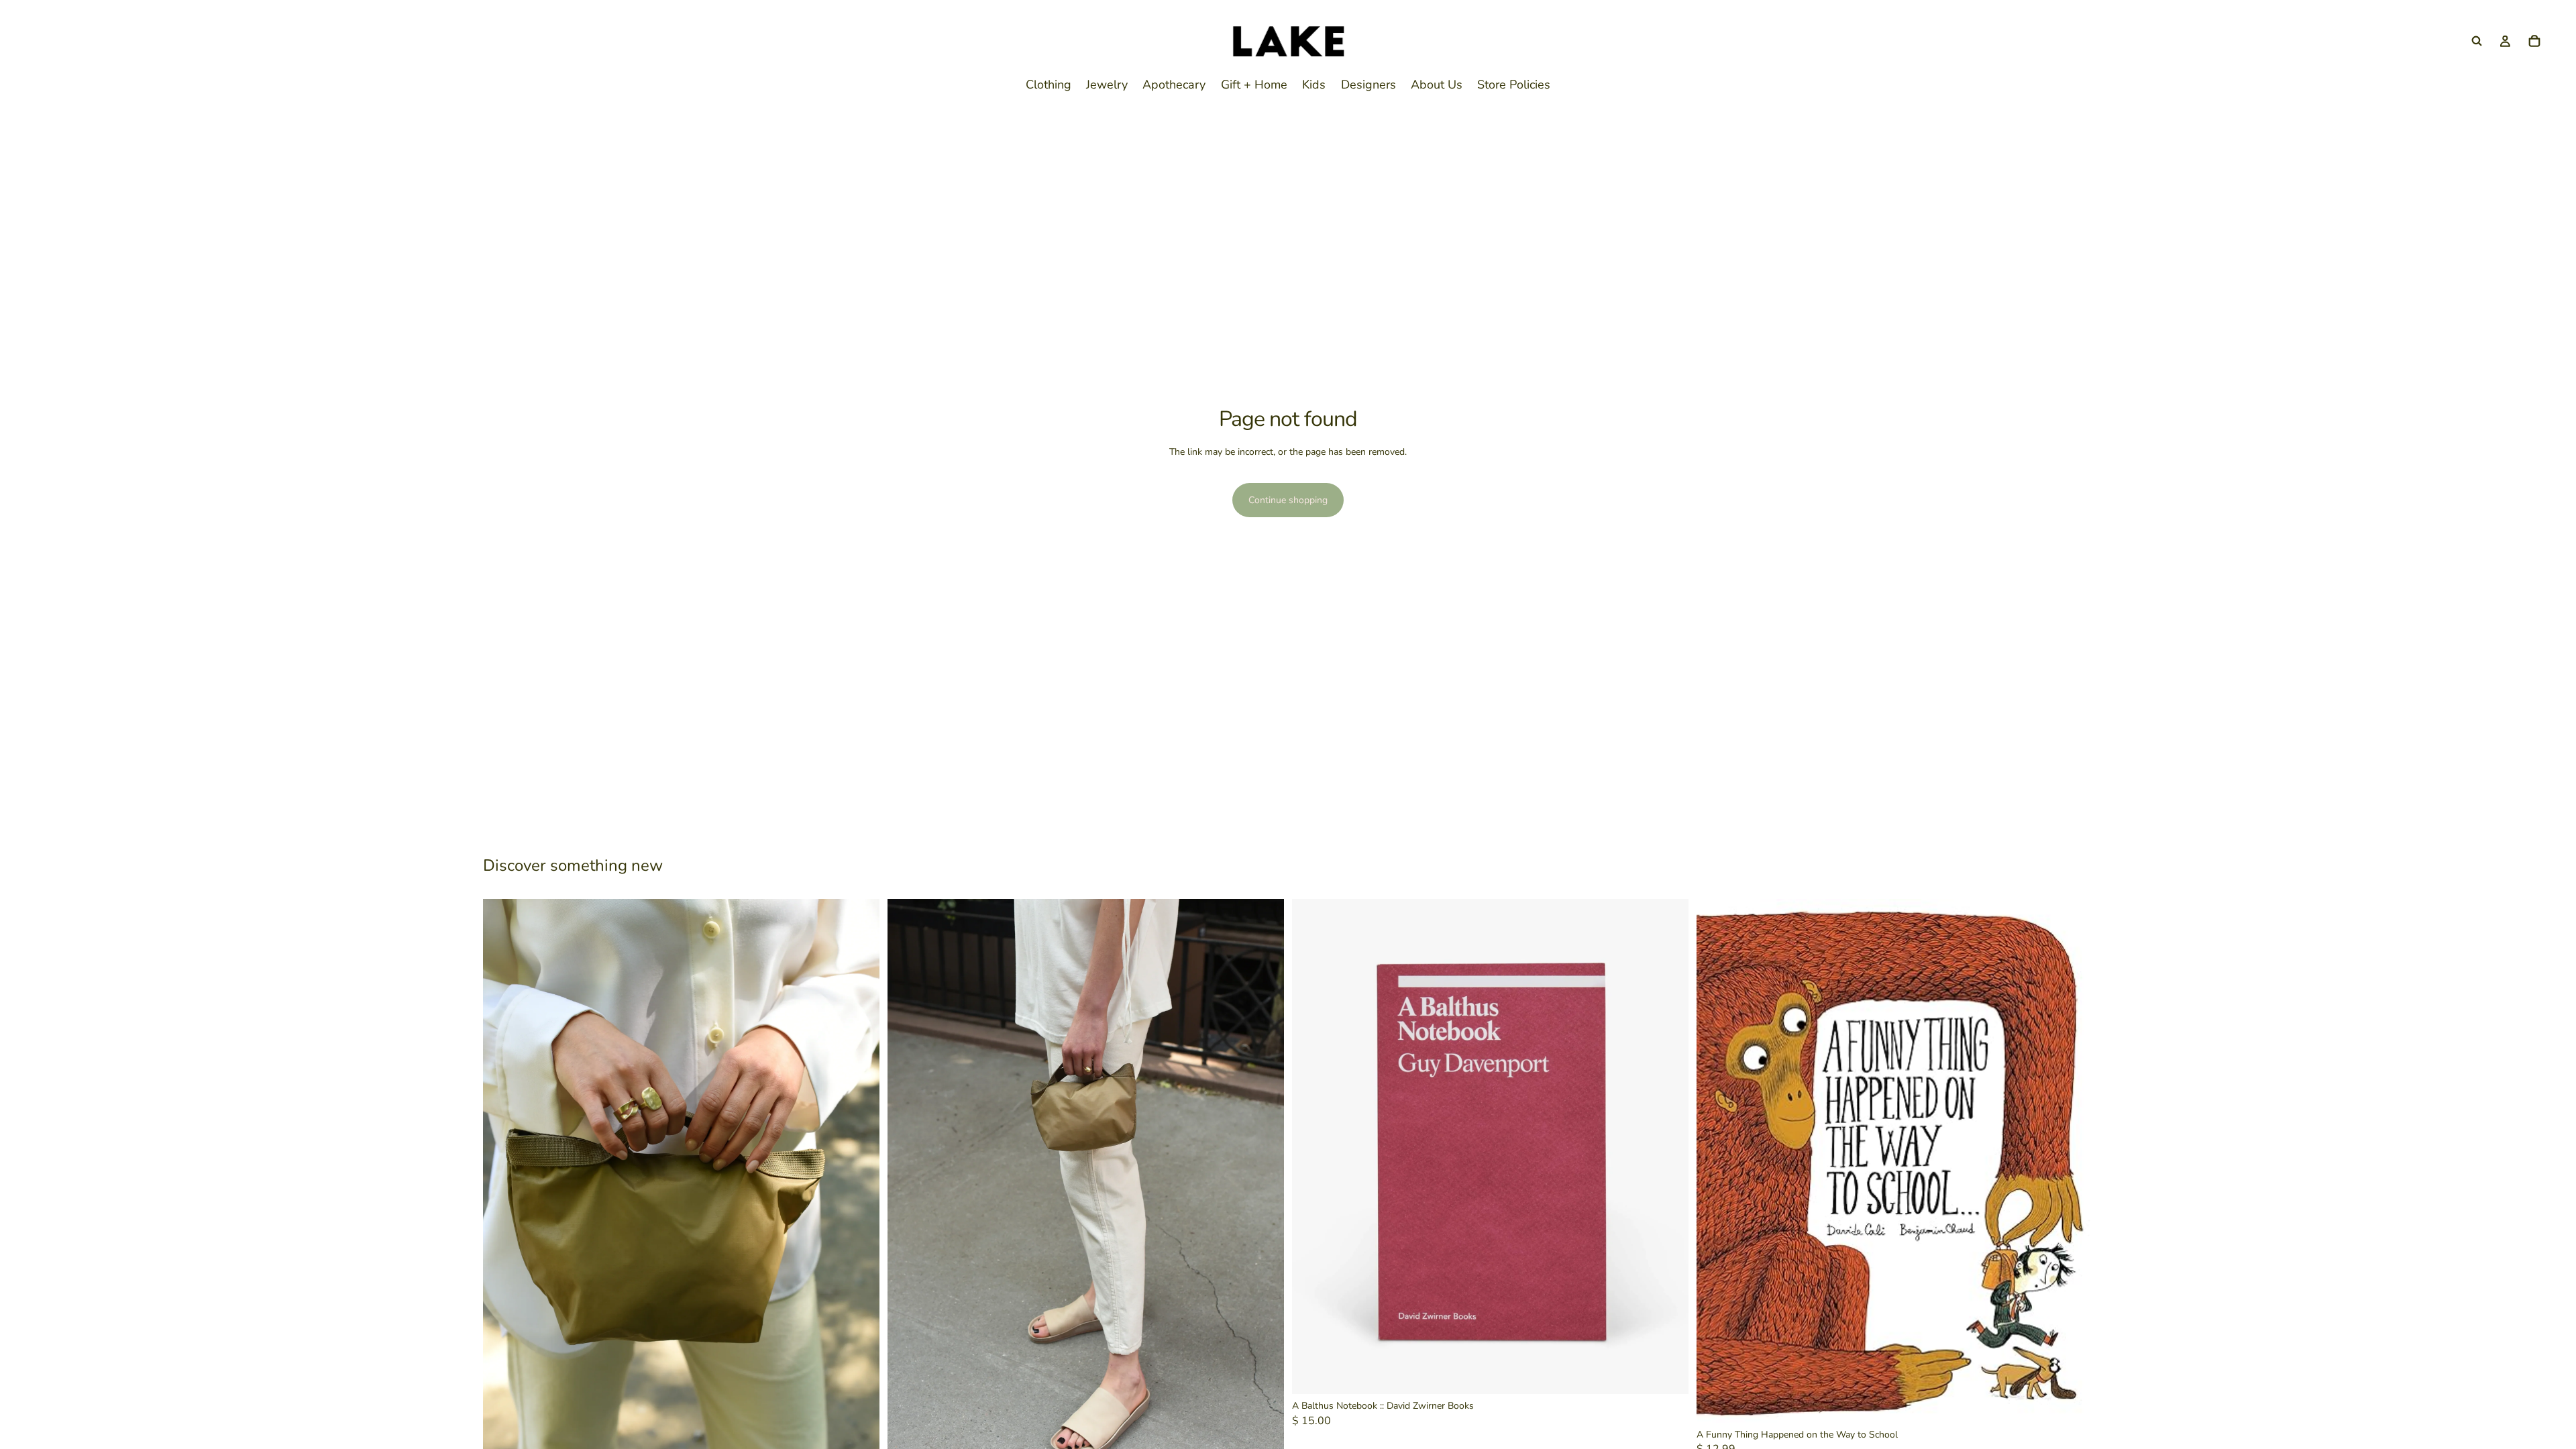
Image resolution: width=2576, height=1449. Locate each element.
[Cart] (2534, 41)
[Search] (2477, 41)
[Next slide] (859, 1195)
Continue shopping (1288, 500)
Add (1679, 1374)
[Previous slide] (503, 1195)
